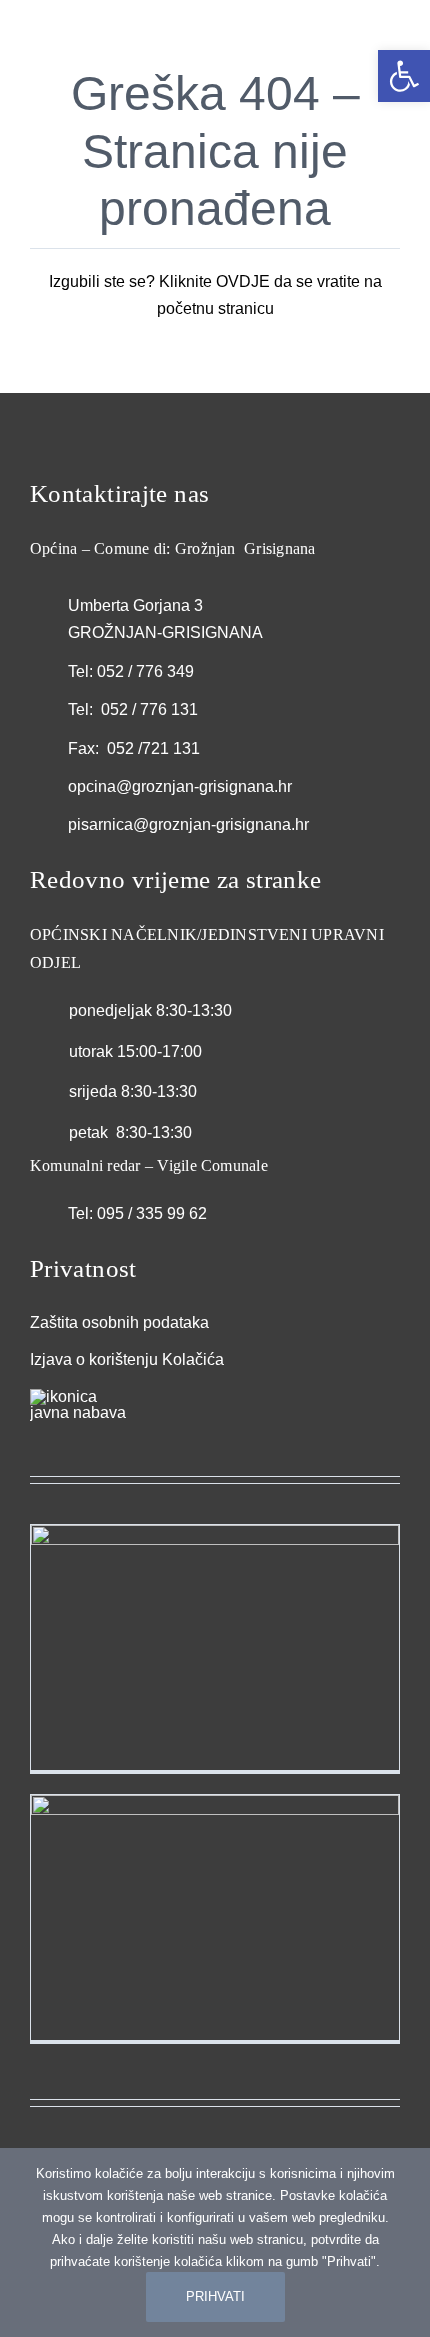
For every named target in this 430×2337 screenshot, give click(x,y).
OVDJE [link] (243, 281)
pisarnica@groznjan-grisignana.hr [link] (188, 824)
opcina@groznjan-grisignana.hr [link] (180, 786)
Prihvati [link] (215, 2296)
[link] (404, 76)
